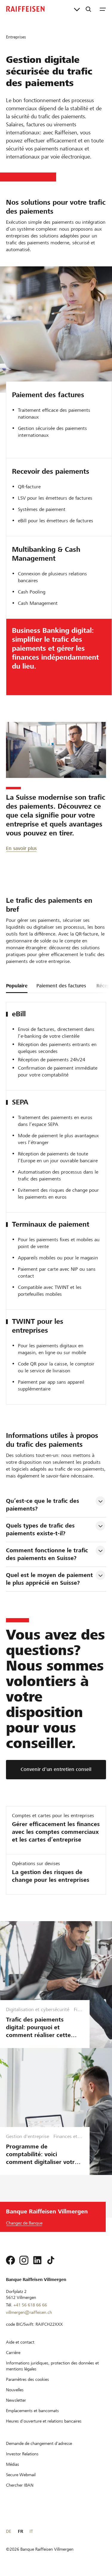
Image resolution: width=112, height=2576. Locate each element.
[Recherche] (88, 9)
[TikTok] (51, 2260)
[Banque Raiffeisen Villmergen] (25, 9)
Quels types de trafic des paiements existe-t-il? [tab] (41, 1529)
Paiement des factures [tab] (61, 986)
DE (9, 2531)
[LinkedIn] (37, 2260)
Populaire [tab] (17, 986)
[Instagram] (24, 2260)
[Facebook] (10, 2260)
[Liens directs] (77, 9)
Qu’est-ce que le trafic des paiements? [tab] (43, 1505)
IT (31, 2531)
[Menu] (103, 9)
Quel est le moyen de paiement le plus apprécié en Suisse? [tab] (50, 1579)
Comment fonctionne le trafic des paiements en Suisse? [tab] (48, 1554)
